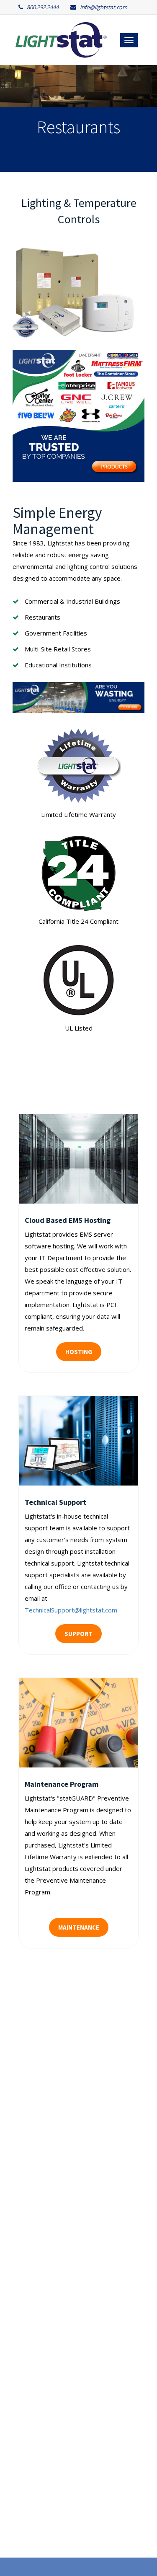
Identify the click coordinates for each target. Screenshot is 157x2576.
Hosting (79, 1352)
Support (78, 1634)
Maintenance (79, 1927)
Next (142, 118)
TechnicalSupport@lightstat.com (71, 1610)
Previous (15, 118)
